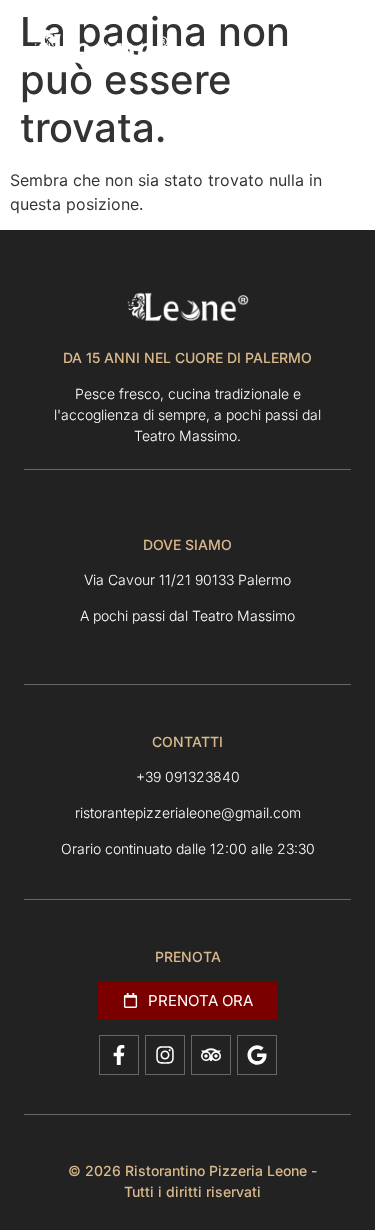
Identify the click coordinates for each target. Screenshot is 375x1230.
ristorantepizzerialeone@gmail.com (188, 812)
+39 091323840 (188, 776)
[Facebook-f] (119, 1055)
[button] (302, 52)
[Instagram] (165, 1055)
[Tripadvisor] (211, 1055)
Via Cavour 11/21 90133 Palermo (187, 579)
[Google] (257, 1055)
